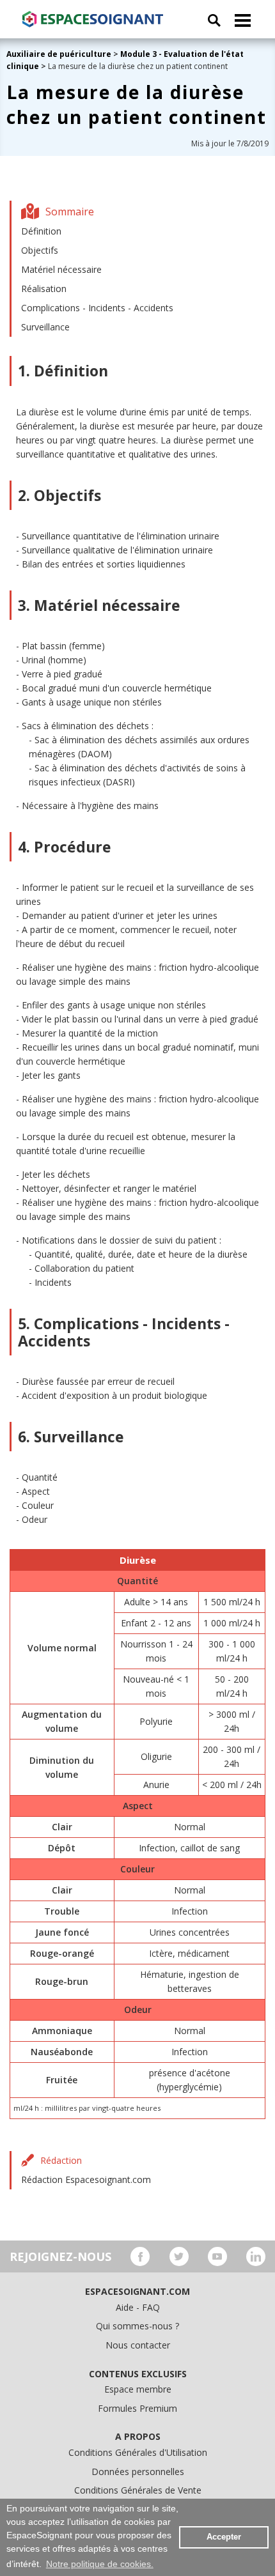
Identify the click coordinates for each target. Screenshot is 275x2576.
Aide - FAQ (138, 2307)
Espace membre (138, 2389)
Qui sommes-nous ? (137, 2326)
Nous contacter (138, 2345)
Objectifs (40, 250)
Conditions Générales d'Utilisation (138, 2452)
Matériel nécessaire (61, 269)
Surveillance (45, 327)
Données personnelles (138, 2472)
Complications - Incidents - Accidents (97, 308)
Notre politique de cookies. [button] (100, 2564)
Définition (41, 231)
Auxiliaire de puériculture (59, 54)
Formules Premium (137, 2408)
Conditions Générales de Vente (138, 2490)
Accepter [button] (224, 2537)
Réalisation (44, 289)
